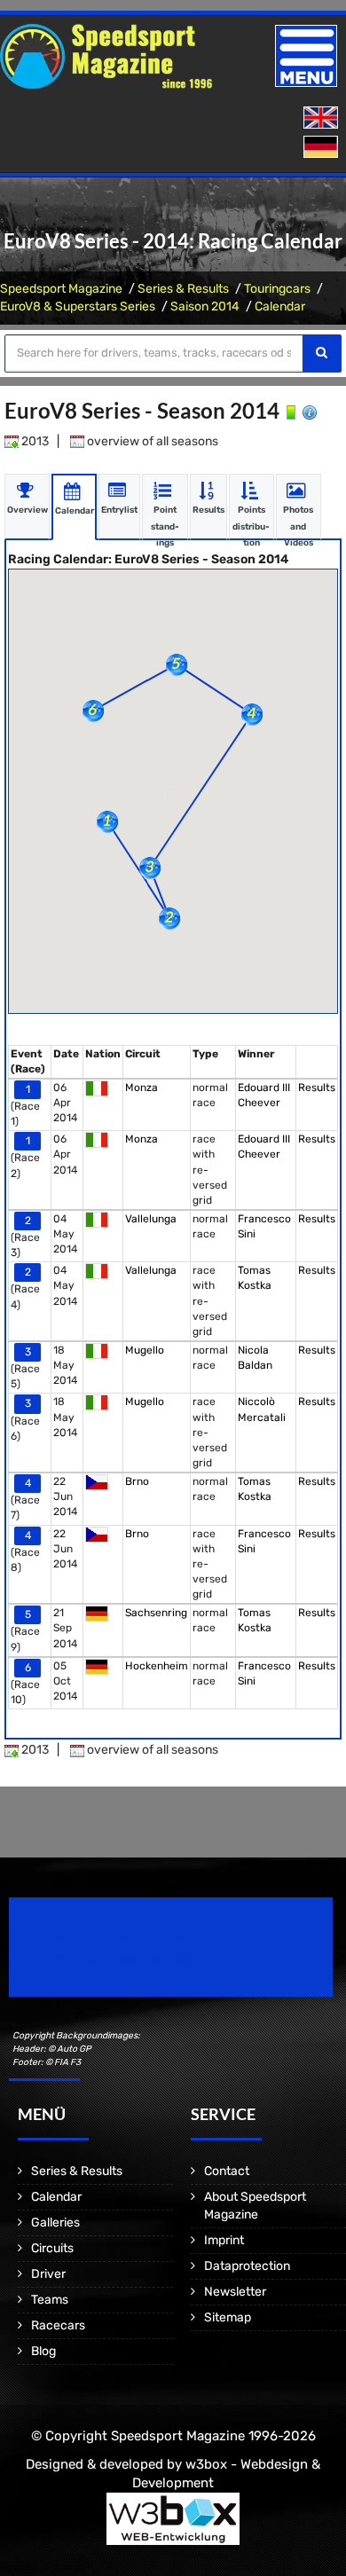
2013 (34, 441)
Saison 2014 (205, 306)
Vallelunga (151, 1219)
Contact (227, 2171)
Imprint (224, 2240)
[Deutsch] (322, 148)
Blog (43, 2351)
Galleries (55, 2223)
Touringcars (277, 289)
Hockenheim (157, 1666)
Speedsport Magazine (61, 289)
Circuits (52, 2248)
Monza (142, 1088)
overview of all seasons (151, 441)
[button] (107, 822)
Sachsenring (156, 1613)
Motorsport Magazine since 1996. (110, 1959)
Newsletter (235, 2292)
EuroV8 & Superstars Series (78, 306)
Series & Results (183, 289)
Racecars (58, 2325)
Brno (137, 1481)
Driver (48, 2274)
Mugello (145, 1350)
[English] (322, 118)
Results (317, 1088)
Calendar (280, 306)
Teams (50, 2300)
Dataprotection (247, 2266)
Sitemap (228, 2317)
